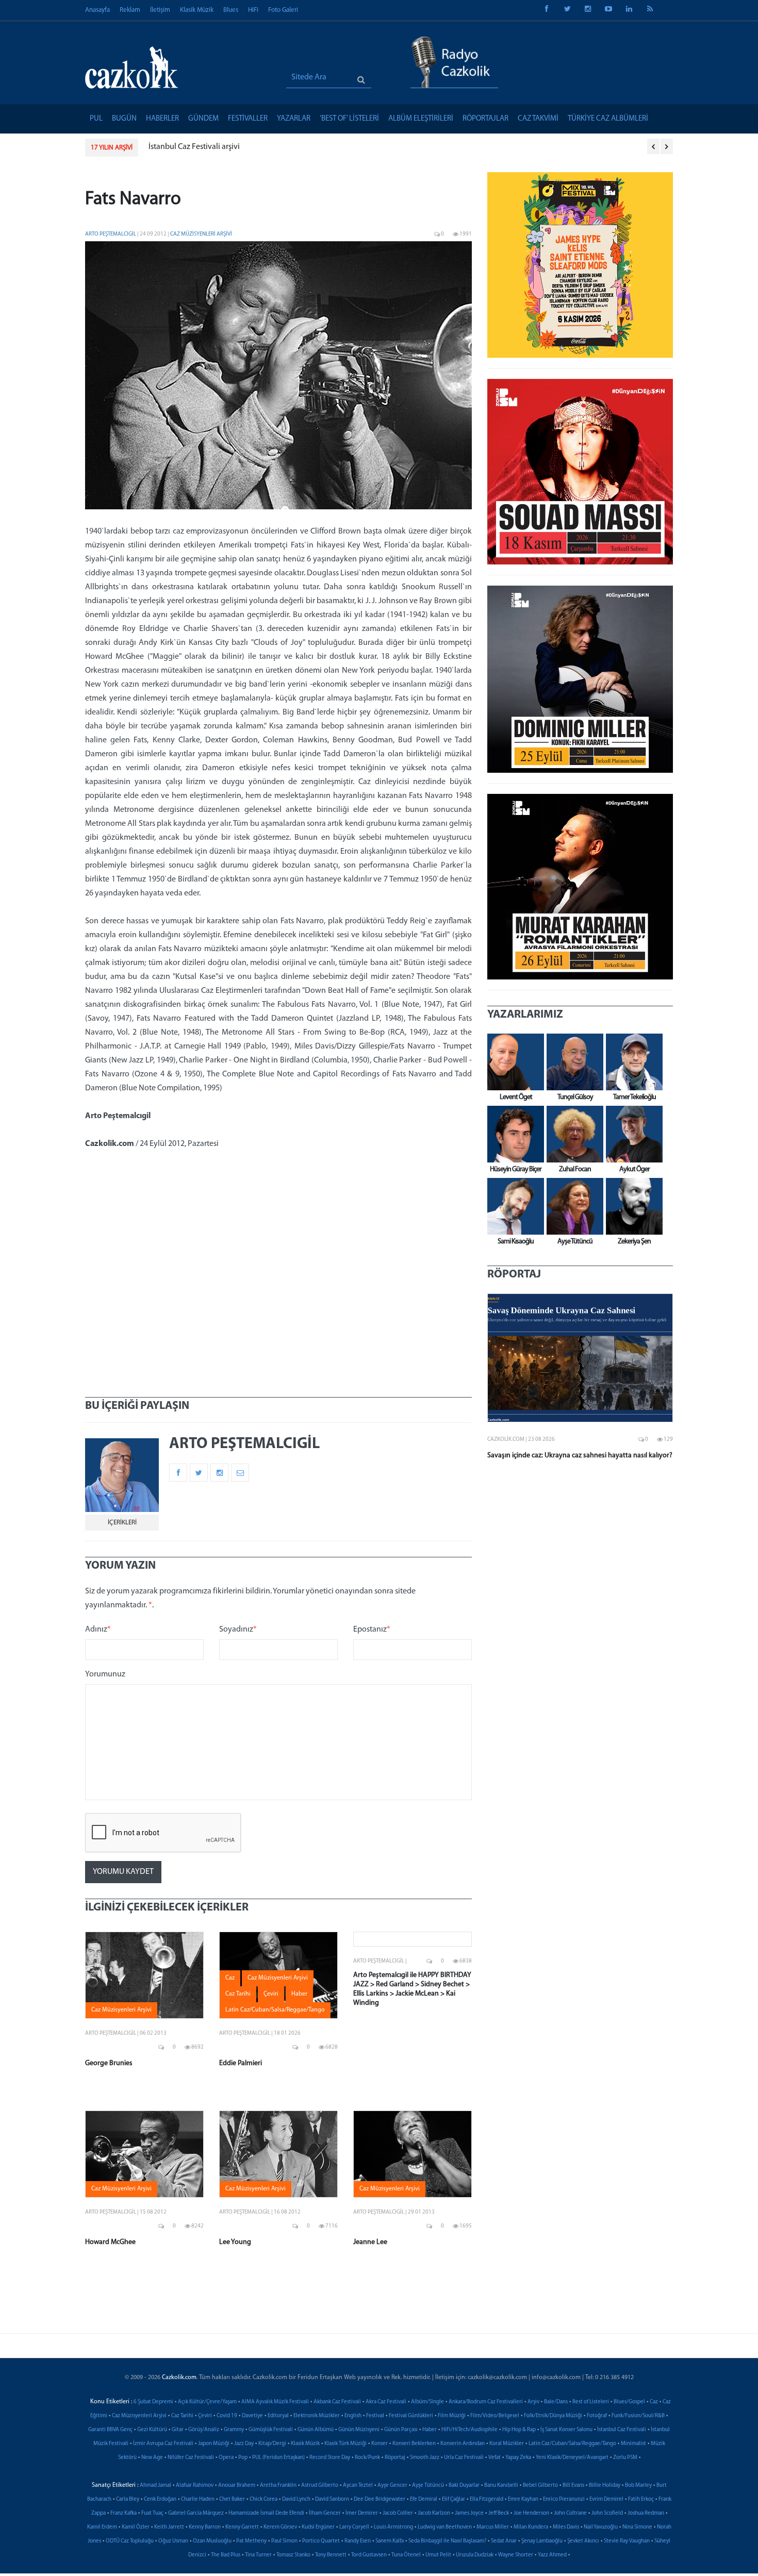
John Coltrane (570, 2513)
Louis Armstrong (393, 2527)
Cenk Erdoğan (160, 2499)
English (353, 2416)
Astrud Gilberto (320, 2486)
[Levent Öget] (513, 1062)
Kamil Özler (136, 2527)
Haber (430, 2430)
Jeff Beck (499, 2513)
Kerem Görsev (280, 2527)
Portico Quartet (321, 2541)
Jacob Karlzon (434, 2513)
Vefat (495, 2458)
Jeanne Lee (370, 2242)
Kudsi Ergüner (318, 2527)
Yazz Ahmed (552, 2555)
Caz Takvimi (538, 119)
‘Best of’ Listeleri (349, 119)
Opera (226, 2458)
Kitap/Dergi (272, 2444)
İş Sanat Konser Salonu (566, 2430)
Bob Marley (638, 2486)
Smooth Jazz (425, 2458)
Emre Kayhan (523, 2499)
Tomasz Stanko (293, 2555)
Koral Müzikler (507, 2444)
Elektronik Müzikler (317, 2416)
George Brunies (109, 2063)
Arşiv (533, 2402)
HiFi (253, 10)
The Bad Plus (226, 2555)
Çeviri (205, 2416)
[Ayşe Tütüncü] (572, 1206)
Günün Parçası (401, 2430)
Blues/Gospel (629, 2402)
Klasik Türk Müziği (345, 2444)
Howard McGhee (110, 2242)
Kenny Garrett (242, 2527)
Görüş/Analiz (204, 2430)
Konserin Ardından (463, 2444)
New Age (152, 2458)
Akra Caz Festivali (386, 2402)
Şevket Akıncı (583, 2541)
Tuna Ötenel (406, 2555)
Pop (243, 2458)
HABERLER (162, 119)
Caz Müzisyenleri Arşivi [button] (121, 2010)
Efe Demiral (424, 2499)
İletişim (160, 10)
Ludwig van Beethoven (445, 2527)
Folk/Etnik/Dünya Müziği (553, 2416)
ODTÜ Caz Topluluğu (130, 2541)
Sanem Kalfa (390, 2541)
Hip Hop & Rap (519, 2430)
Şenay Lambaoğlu (542, 2541)
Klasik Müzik (197, 10)
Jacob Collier (398, 2513)
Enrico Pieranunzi (564, 2499)
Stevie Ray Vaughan (627, 2541)
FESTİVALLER (248, 119)
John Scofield (607, 2513)
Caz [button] (230, 1978)
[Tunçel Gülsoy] (572, 1062)
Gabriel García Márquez (196, 2513)
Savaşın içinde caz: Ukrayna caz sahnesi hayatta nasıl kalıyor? (580, 1456)
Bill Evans (573, 2486)
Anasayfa (97, 10)
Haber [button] (299, 1994)
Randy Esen (358, 2541)
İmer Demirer (362, 2513)
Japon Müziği (214, 2444)
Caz (654, 2402)
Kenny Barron (205, 2527)
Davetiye (252, 2416)
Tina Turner (258, 2555)
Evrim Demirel (606, 2499)
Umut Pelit (438, 2555)
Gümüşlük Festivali (271, 2430)
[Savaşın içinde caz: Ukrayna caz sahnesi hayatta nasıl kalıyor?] (580, 1358)
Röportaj (395, 2458)
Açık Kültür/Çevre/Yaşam (207, 2402)
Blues (231, 10)
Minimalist (633, 2444)
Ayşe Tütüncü (428, 2486)
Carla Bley (128, 2499)
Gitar (178, 2430)
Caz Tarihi (182, 2416)
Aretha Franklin (278, 2486)
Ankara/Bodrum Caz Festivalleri (486, 2402)
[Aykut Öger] (632, 1134)
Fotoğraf (597, 2416)
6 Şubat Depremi (153, 2402)
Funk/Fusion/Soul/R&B (638, 2416)
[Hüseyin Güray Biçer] (513, 1134)
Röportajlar (485, 119)
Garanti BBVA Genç (110, 2430)
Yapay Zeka (518, 2458)
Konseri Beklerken (414, 2444)
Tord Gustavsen (369, 2555)
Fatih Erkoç (641, 2499)
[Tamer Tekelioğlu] (632, 1062)
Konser (380, 2444)
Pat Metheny (251, 2541)
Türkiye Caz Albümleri (608, 119)
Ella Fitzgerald (487, 2499)
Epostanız (372, 1630)
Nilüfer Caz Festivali (191, 2458)
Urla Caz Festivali (464, 2458)
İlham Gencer (325, 2513)
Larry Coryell (354, 2527)
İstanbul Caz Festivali (622, 2430)
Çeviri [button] (271, 1994)
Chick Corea (263, 2499)
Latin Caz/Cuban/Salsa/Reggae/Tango (572, 2444)
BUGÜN (124, 119)
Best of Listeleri (591, 2402)
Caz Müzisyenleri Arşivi (201, 234)
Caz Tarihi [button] (238, 1994)
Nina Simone (637, 2527)
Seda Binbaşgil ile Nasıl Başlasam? (447, 2541)
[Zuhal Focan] (572, 1134)
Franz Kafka (123, 2513)
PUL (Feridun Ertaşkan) (278, 2458)
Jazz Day (244, 2444)
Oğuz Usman (173, 2541)
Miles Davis (566, 2527)
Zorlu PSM (625, 2458)
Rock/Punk (367, 2458)
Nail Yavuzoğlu (601, 2527)
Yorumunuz (105, 1674)
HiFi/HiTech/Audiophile (469, 2430)
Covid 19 (227, 2416)
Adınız (98, 1630)
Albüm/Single (427, 2402)
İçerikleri (122, 1523)
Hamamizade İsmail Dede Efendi (266, 2513)
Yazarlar (294, 119)
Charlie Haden (198, 2499)
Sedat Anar (504, 2541)
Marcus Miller (493, 2527)
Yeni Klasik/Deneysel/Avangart (572, 2458)
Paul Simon (284, 2541)
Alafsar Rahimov (195, 2486)
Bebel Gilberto (540, 2486)
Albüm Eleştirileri (421, 119)
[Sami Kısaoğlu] (513, 1206)
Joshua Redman (646, 2513)
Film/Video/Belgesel (495, 2416)
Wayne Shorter (516, 2555)
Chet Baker (232, 2499)
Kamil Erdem (102, 2527)
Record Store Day (330, 2458)
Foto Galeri (283, 10)
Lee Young (235, 2242)
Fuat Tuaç (152, 2513)
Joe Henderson (531, 2513)
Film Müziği (452, 2416)
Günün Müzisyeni (359, 2430)
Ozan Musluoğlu (212, 2541)
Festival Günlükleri (411, 2416)
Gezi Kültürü (152, 2430)
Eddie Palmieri (241, 2063)
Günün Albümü (316, 2430)
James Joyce (469, 2513)
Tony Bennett (331, 2555)
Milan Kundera (531, 2527)
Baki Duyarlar (464, 2486)
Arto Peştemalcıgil (111, 234)
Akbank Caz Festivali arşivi (194, 147)
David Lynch (296, 2499)
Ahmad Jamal (155, 2486)
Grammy (234, 2430)
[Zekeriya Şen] (632, 1206)
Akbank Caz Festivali (337, 2402)
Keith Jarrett (169, 2527)
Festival (375, 2416)
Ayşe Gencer (392, 2486)
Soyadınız (238, 1630)
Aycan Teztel (358, 2486)
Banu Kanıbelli (501, 2486)
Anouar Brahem (237, 2486)
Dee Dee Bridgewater (380, 2499)
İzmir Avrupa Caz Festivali (163, 2444)
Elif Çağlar (454, 2499)
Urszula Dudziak (475, 2555)
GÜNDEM (203, 119)
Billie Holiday (605, 2486)
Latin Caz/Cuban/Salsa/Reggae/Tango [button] (275, 2010)
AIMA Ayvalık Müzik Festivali (275, 2402)
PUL (96, 119)
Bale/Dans (556, 2402)
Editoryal (278, 2416)
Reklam (130, 10)
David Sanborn (332, 2499)
